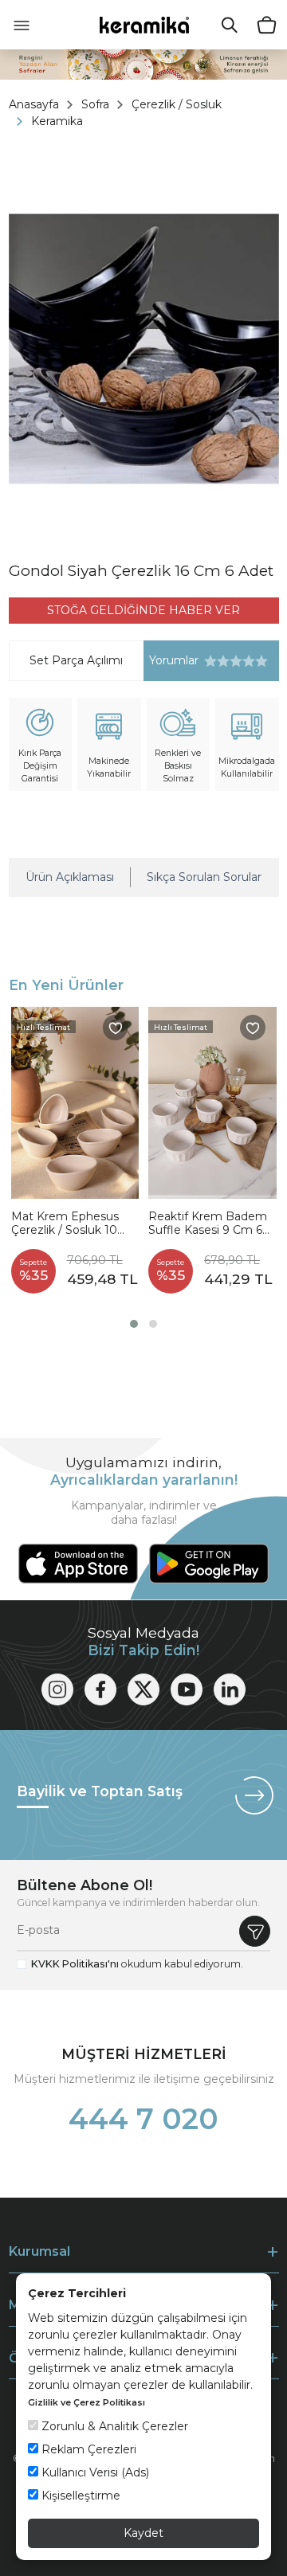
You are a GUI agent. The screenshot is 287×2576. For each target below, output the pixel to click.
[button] (134, 1324)
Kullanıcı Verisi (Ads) (94, 2472)
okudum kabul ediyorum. (137, 1964)
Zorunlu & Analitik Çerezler (113, 2426)
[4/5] (230, 661)
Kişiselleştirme (79, 2496)
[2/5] (217, 661)
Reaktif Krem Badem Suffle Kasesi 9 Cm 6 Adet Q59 (208, 1224)
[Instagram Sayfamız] (57, 1689)
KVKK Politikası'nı (75, 1964)
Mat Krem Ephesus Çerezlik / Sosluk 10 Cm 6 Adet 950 (65, 1224)
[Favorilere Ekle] (116, 1028)
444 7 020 (143, 2119)
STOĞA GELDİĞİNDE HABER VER (143, 610)
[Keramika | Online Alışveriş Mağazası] (144, 24)
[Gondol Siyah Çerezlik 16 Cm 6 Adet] (144, 349)
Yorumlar (171, 661)
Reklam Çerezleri (87, 2449)
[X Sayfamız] (143, 1689)
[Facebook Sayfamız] (100, 1689)
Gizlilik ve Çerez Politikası (86, 2402)
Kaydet (143, 2533)
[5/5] (236, 661)
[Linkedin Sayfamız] (230, 1689)
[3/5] (223, 661)
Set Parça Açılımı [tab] (76, 660)
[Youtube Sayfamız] (187, 1689)
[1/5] (210, 661)
